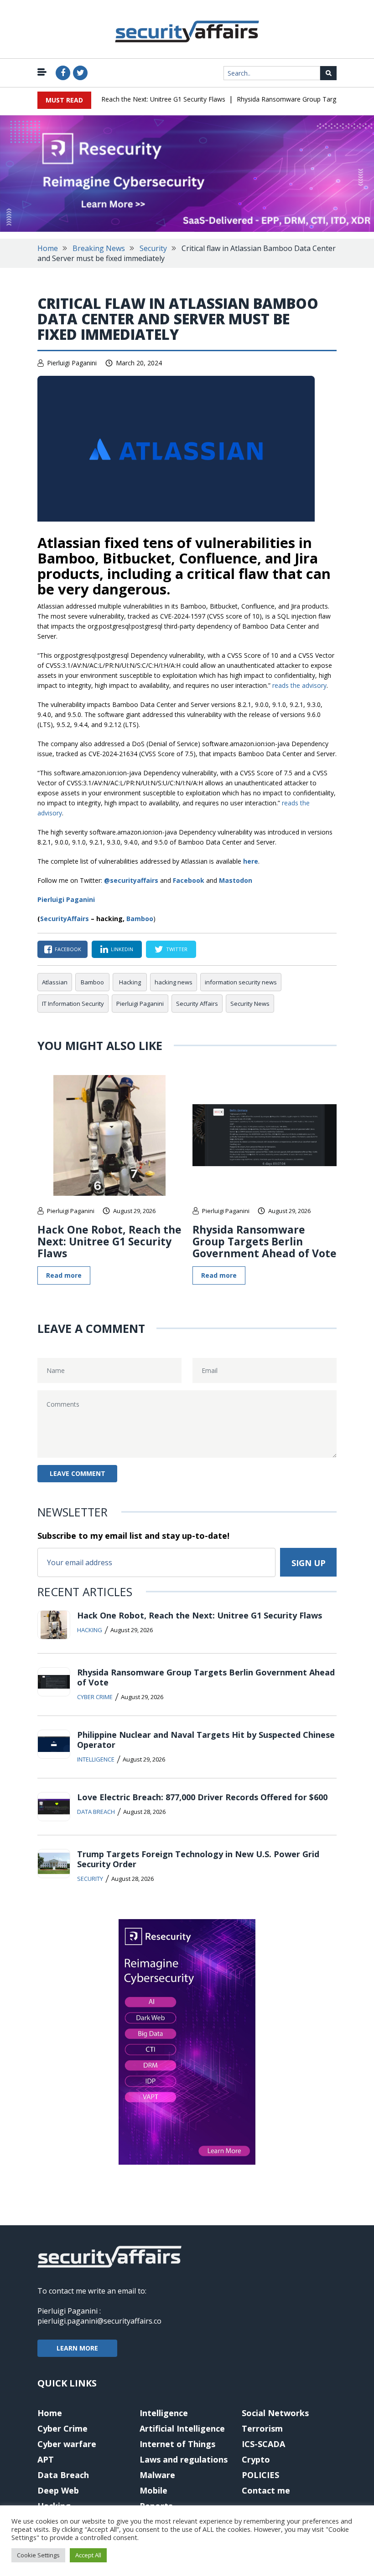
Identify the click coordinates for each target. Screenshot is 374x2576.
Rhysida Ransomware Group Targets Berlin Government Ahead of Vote (265, 1241)
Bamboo (140, 919)
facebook (68, 949)
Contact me (266, 2490)
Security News (250, 1004)
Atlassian (55, 982)
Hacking (130, 982)
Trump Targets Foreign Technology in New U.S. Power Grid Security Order (198, 1859)
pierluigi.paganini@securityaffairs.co (99, 2321)
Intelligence (96, 1759)
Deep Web (58, 2490)
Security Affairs (197, 1004)
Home (48, 248)
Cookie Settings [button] (38, 2555)
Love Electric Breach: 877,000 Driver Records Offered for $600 (202, 1797)
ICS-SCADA (263, 2444)
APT (46, 2459)
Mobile (153, 2490)
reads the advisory (299, 685)
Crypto (256, 2459)
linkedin (122, 949)
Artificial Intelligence (182, 2428)
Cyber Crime (95, 1697)
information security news (241, 982)
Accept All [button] (88, 2555)
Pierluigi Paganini (72, 363)
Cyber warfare (67, 2444)
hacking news (174, 982)
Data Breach (96, 1812)
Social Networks (275, 2413)
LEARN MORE (77, 2348)
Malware (157, 2475)
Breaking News (99, 248)
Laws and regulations (184, 2459)
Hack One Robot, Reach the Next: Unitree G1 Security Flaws (121, 99)
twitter (177, 949)
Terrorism (262, 2428)
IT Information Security (73, 1004)
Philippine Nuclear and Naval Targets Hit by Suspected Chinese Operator (206, 1740)
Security (153, 248)
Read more (64, 1275)
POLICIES (260, 2475)
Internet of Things (177, 2444)
